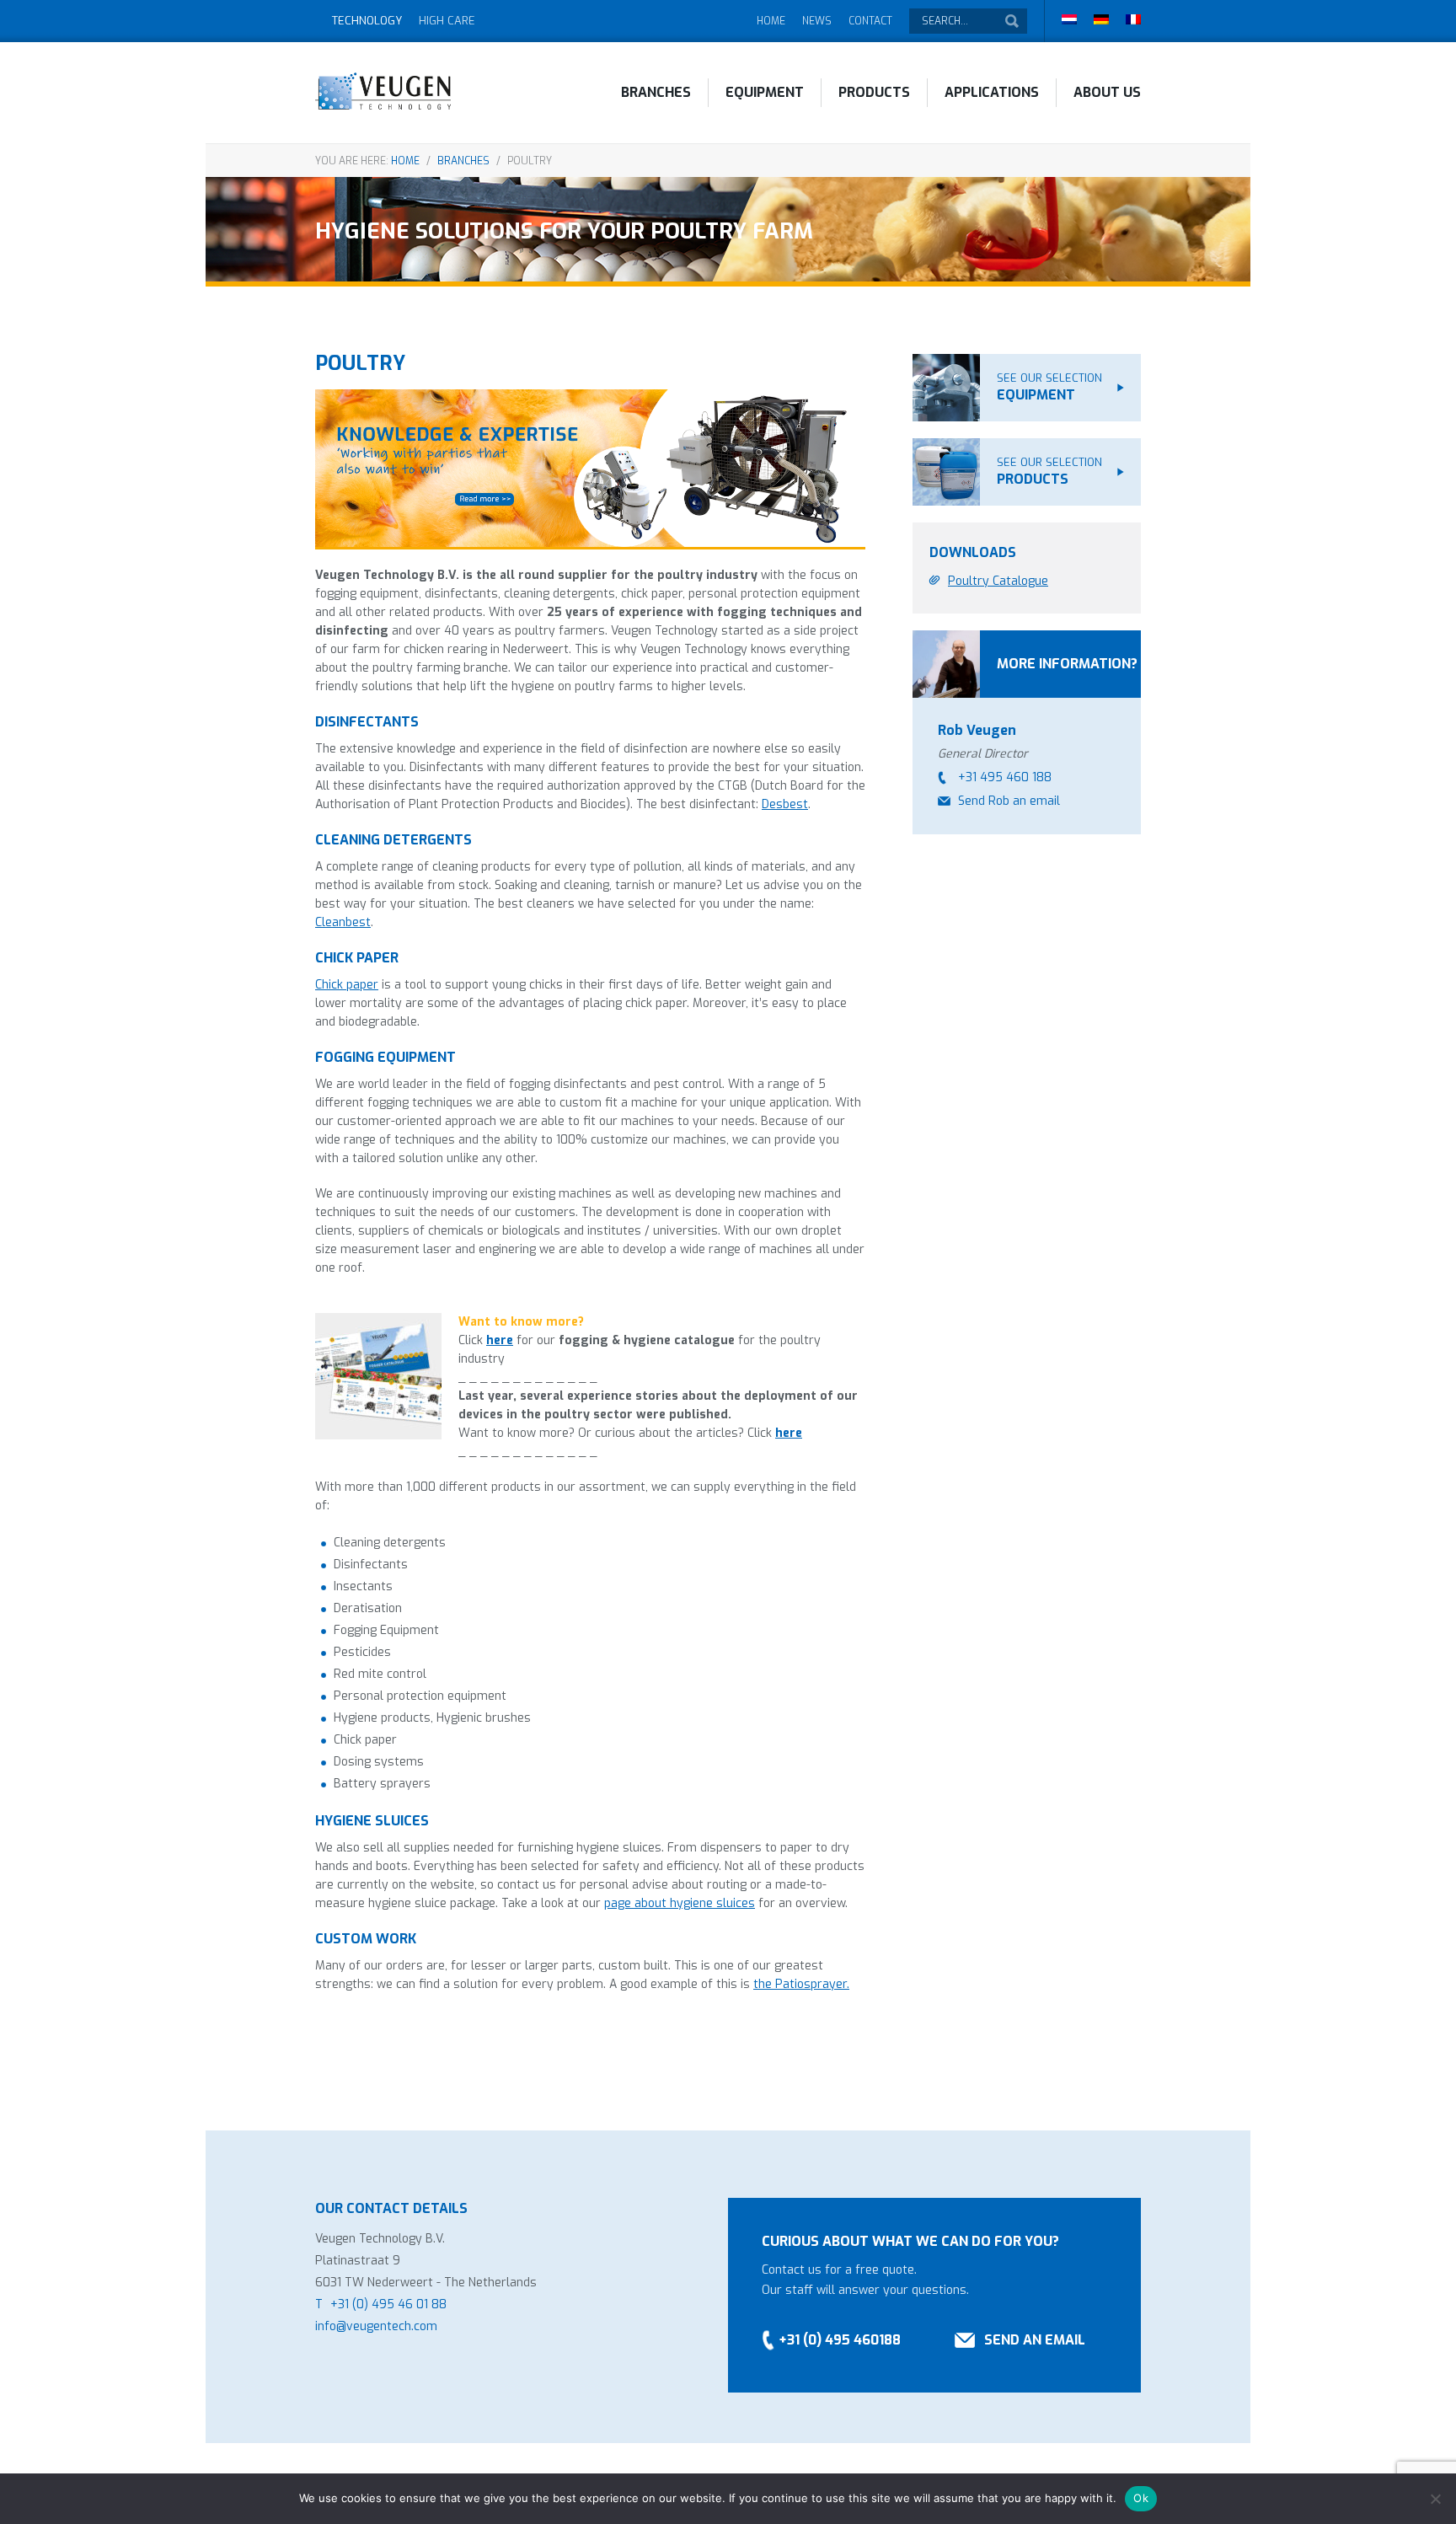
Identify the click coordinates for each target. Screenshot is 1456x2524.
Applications (992, 92)
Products (874, 92)
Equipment (765, 92)
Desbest (785, 804)
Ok (1141, 2498)
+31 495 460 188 (1005, 777)
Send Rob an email (1009, 801)
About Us (1107, 92)
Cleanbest (343, 922)
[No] (1435, 2499)
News (817, 21)
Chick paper (347, 985)
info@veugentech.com (376, 2326)
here (500, 1340)
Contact (870, 21)
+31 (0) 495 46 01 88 (388, 2304)
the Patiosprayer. (801, 1984)
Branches (656, 92)
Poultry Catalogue (998, 581)
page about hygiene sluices (680, 1903)
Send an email (1035, 2340)
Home (771, 21)
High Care (447, 21)
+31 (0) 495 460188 (840, 2340)
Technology (367, 21)
